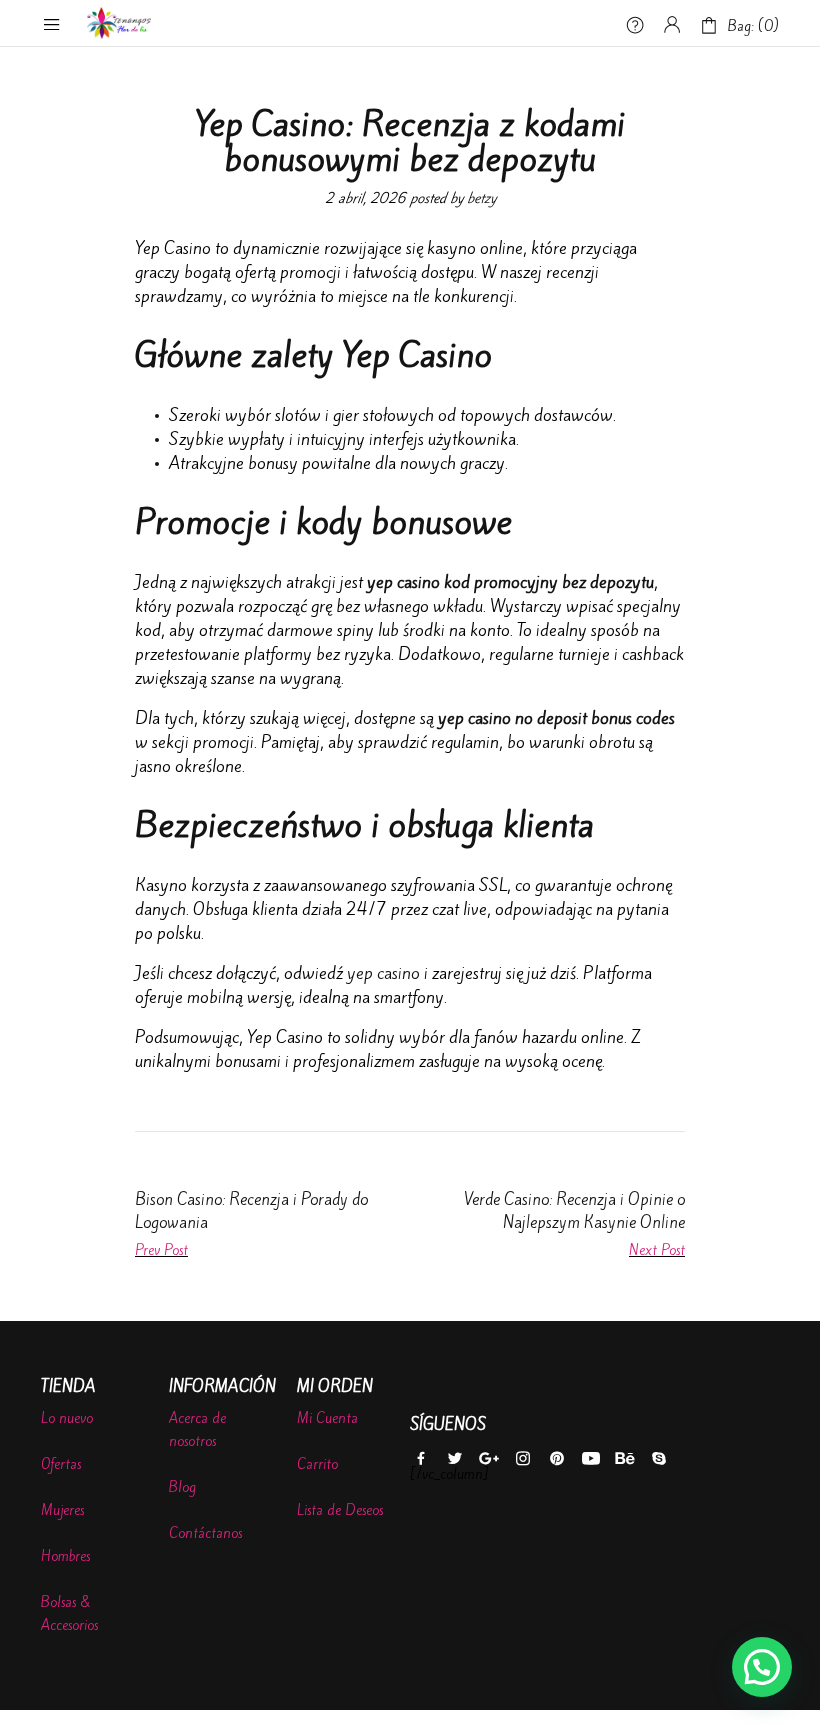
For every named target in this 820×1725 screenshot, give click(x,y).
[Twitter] (454, 1459)
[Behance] (624, 1459)
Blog (182, 1487)
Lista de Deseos (340, 1510)
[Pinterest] (556, 1459)
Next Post (657, 1250)
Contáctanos (205, 1533)
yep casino (383, 973)
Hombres (65, 1556)
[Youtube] (590, 1459)
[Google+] (488, 1459)
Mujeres (62, 1510)
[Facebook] (420, 1459)
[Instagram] (522, 1459)
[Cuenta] (672, 25)
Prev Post (161, 1250)
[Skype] (658, 1459)
